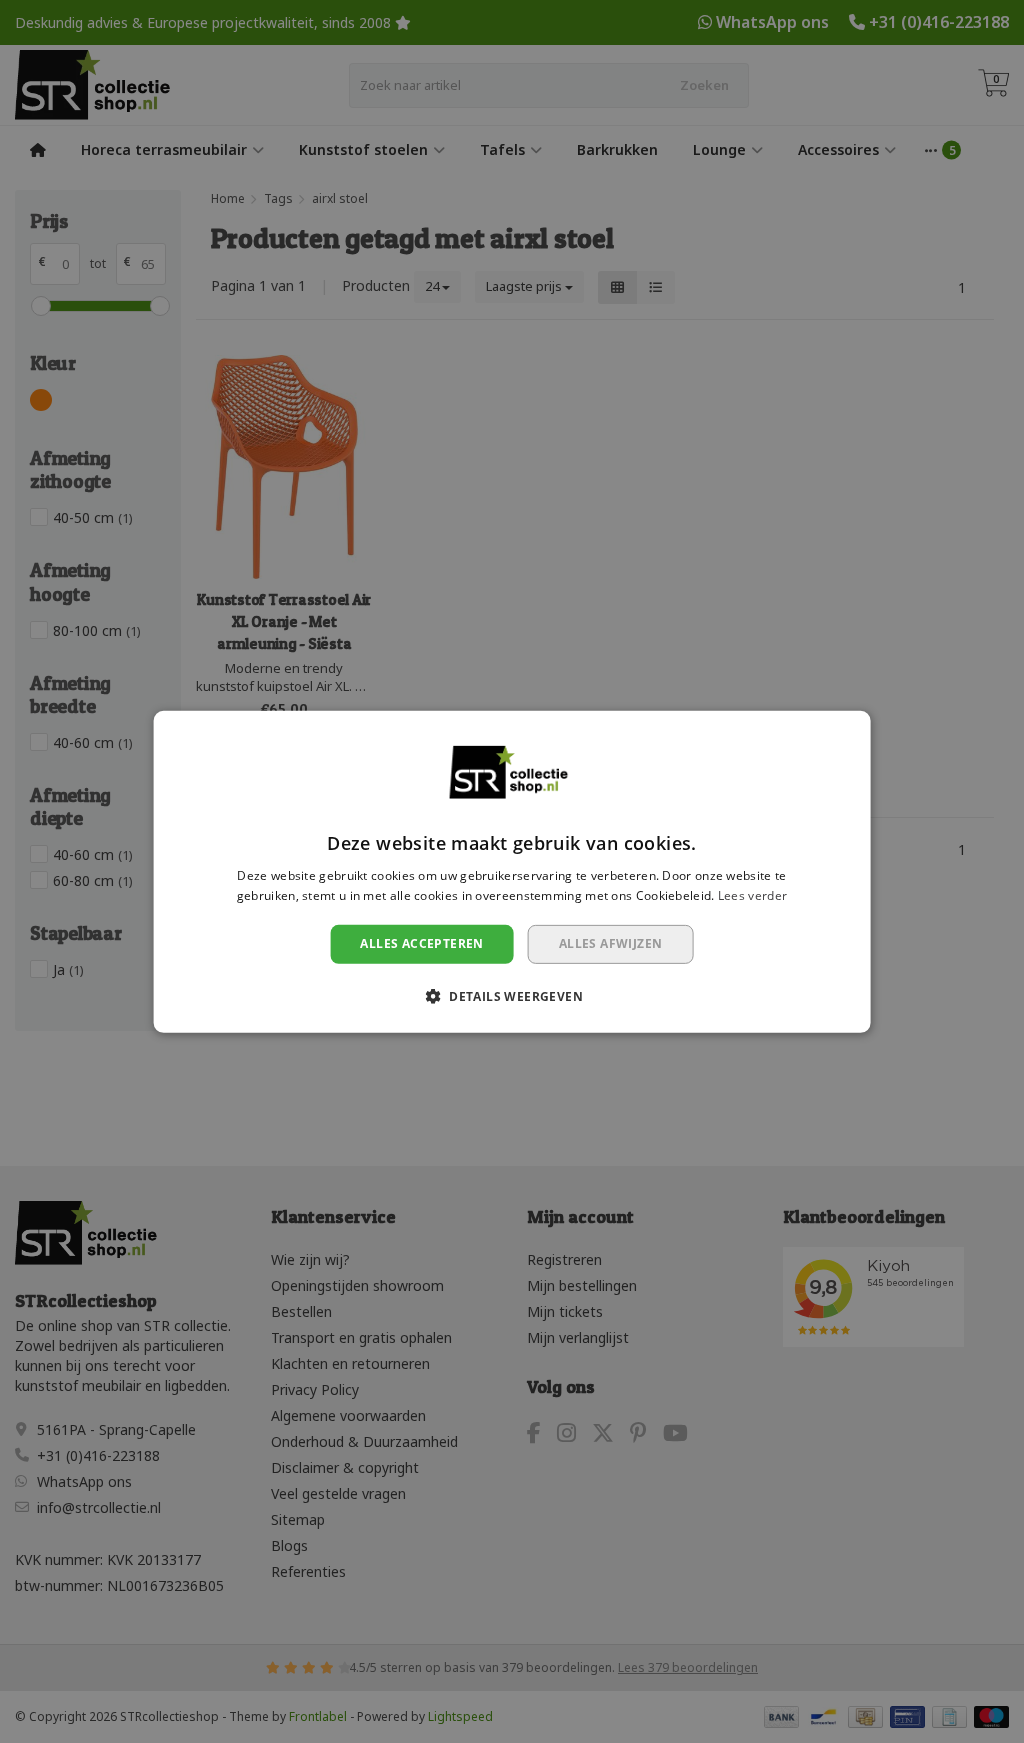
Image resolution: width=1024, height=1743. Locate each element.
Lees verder (752, 894)
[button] (512, 996)
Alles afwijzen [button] (611, 943)
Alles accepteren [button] (421, 943)
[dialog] (512, 871)
